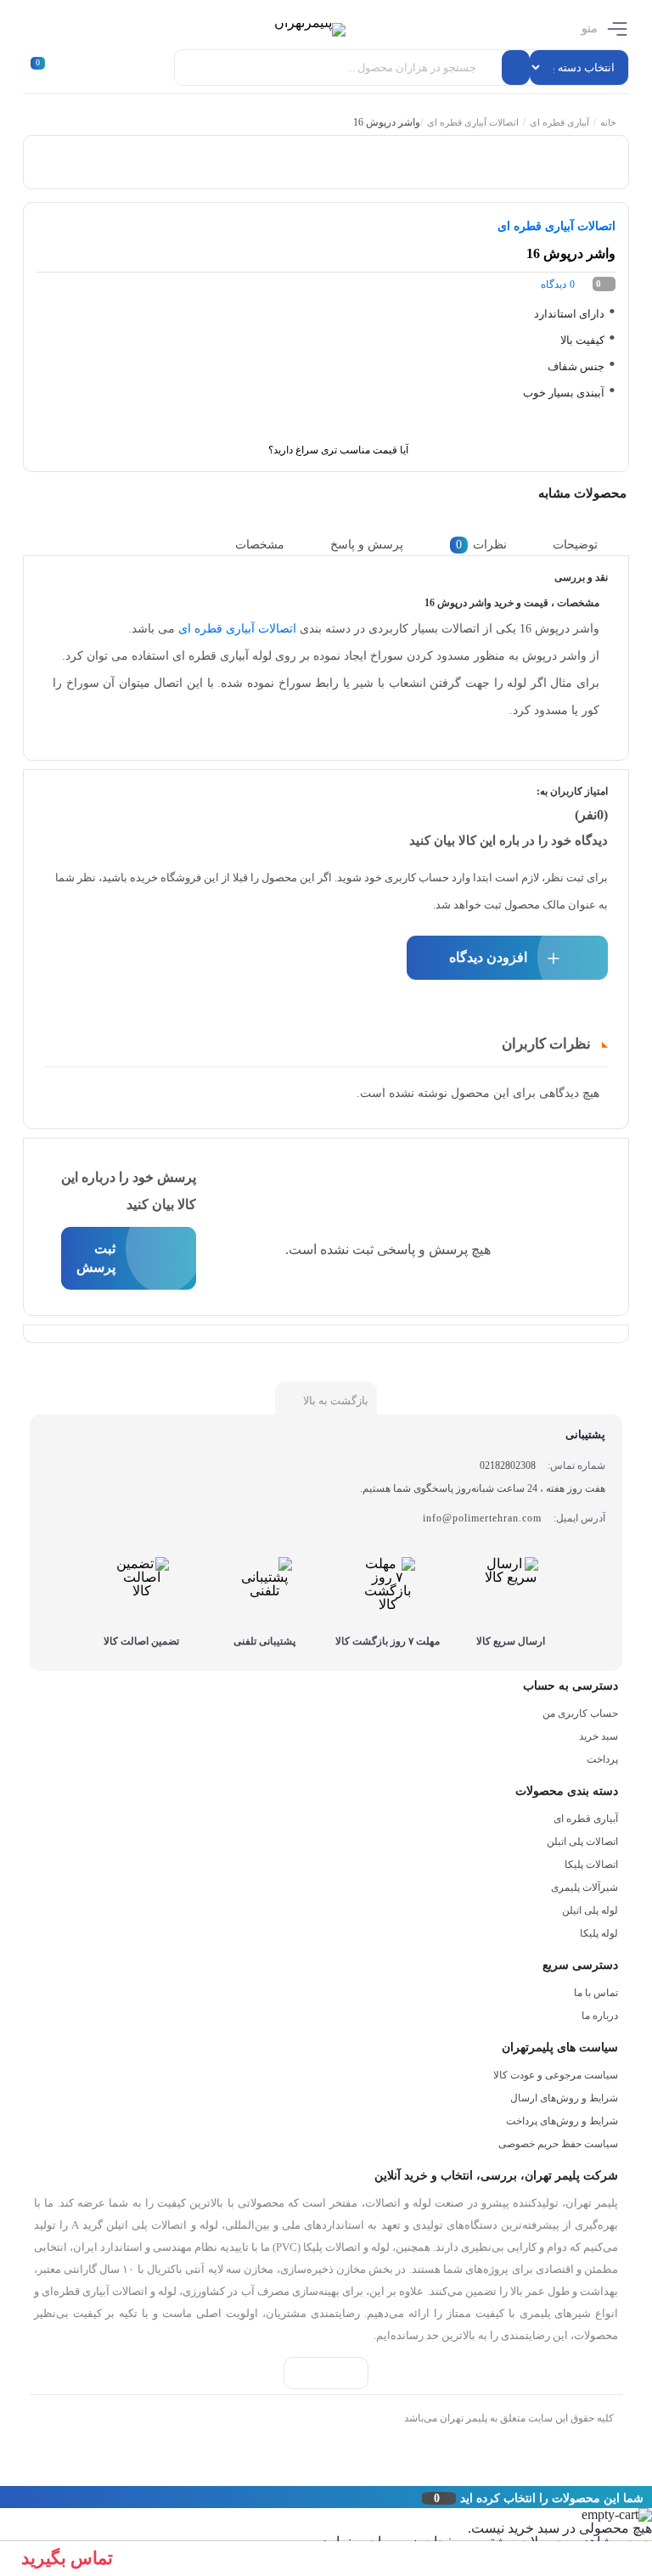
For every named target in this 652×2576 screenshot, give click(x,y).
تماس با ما (596, 1993)
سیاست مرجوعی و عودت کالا (556, 2075)
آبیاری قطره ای (559, 122)
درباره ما (600, 2016)
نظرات (481, 545)
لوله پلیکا (599, 1933)
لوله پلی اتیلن (590, 1910)
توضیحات (575, 545)
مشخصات (260, 545)
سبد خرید (599, 1736)
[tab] (588, 545)
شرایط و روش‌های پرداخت (562, 2121)
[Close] (4, 2497)
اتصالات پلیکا (591, 1865)
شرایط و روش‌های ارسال (564, 2098)
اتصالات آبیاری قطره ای (473, 122)
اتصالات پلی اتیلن (582, 1842)
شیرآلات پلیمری (585, 1887)
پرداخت (602, 1759)
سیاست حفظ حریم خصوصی (558, 2144)
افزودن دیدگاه (488, 957)
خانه (608, 122)
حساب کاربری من (580, 1713)
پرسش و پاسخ (367, 545)
